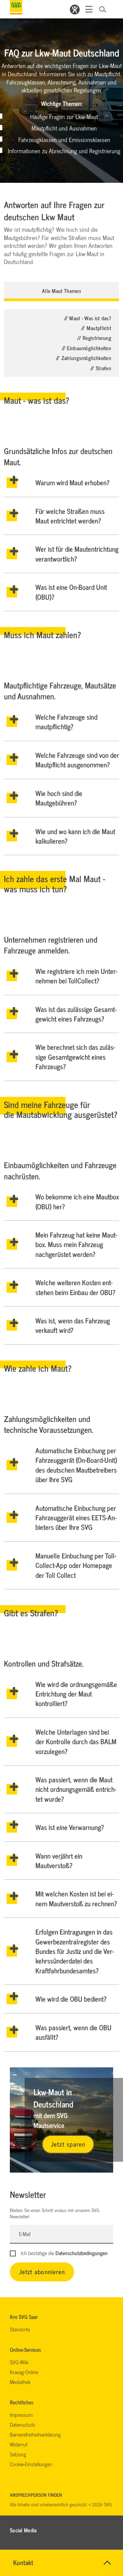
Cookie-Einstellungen (31, 2464)
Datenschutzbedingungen (82, 2253)
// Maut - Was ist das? (88, 318)
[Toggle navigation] (89, 9)
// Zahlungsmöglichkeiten (83, 358)
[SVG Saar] (16, 7)
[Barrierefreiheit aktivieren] (75, 10)
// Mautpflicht (96, 328)
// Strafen (101, 368)
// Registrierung (94, 338)
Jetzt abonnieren (42, 2271)
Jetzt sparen (68, 2144)
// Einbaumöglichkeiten (86, 348)
